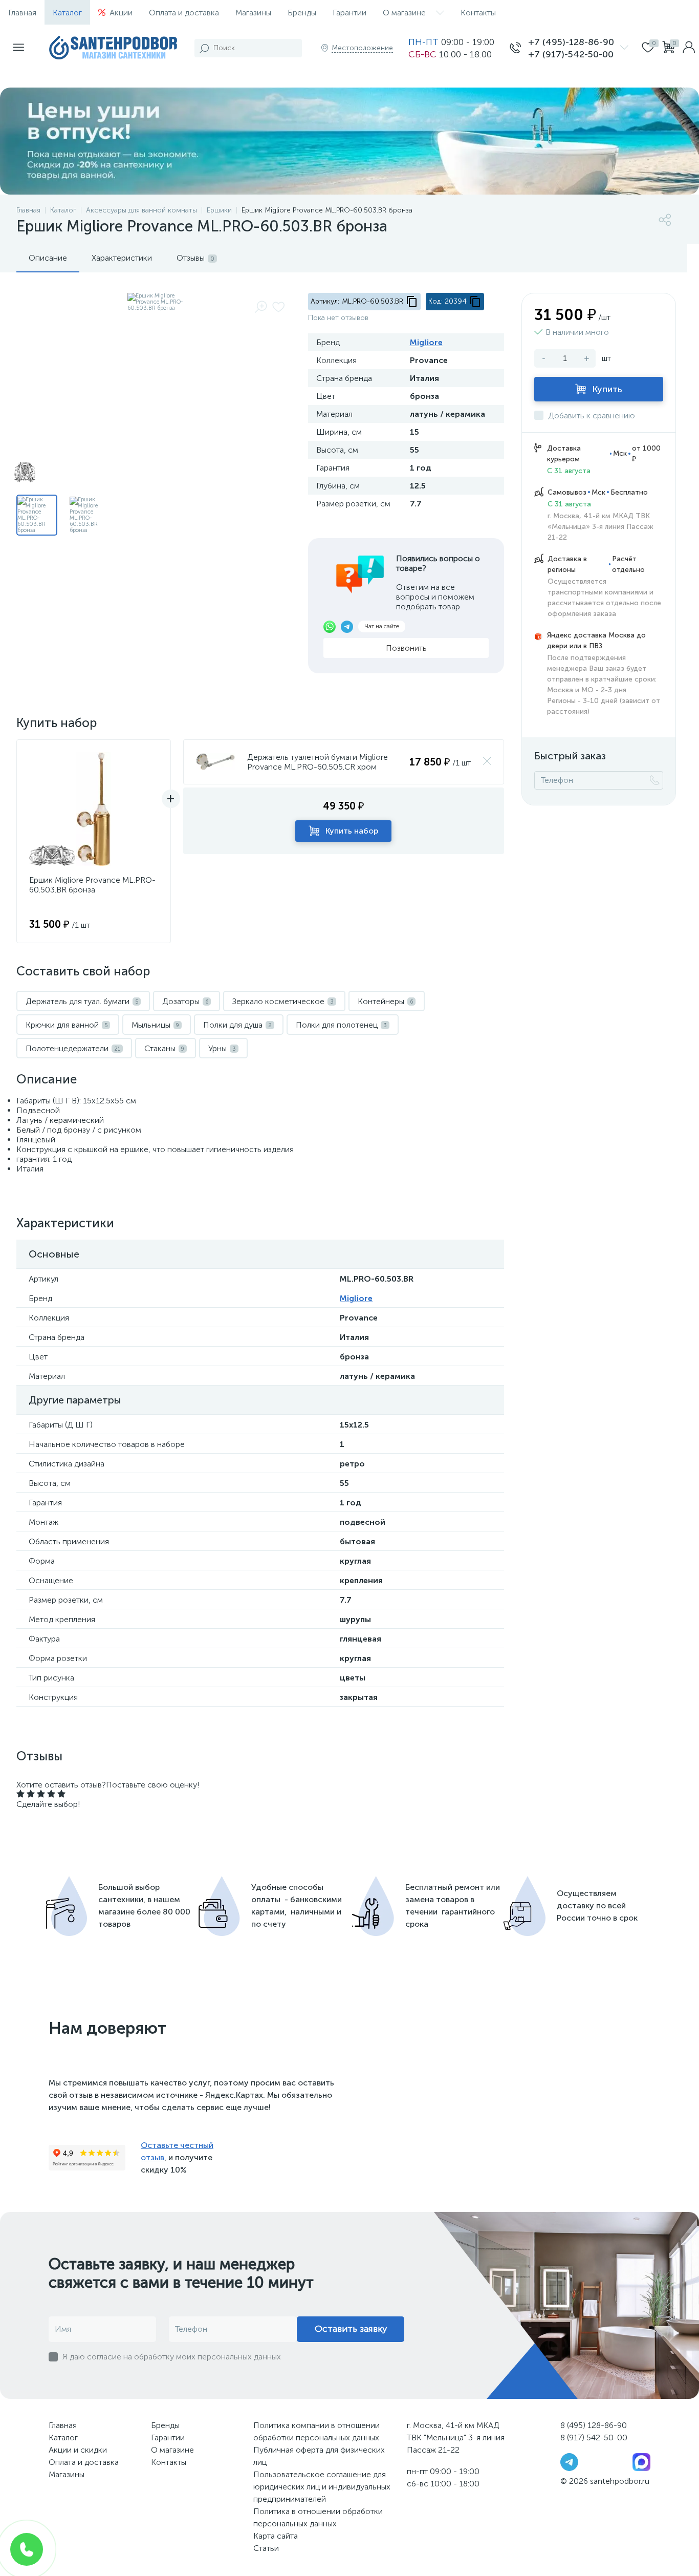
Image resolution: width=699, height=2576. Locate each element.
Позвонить (406, 648)
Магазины (253, 13)
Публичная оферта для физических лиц (319, 2456)
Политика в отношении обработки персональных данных (318, 2517)
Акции (121, 13)
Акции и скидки (78, 2450)
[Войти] (689, 48)
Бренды (302, 13)
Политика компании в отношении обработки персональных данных (316, 2431)
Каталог (67, 13)
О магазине (404, 13)
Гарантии (349, 13)
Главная (22, 13)
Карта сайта (276, 2536)
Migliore (426, 342)
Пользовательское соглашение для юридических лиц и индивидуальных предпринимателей (322, 2487)
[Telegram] (569, 2461)
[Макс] (641, 2461)
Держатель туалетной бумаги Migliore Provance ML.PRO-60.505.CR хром (318, 762)
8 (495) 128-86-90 (594, 2425)
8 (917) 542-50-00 (594, 2437)
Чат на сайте (382, 626)
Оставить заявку (351, 2329)
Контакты (478, 13)
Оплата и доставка (184, 13)
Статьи (266, 2548)
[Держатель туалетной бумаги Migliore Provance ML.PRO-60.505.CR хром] (215, 762)
